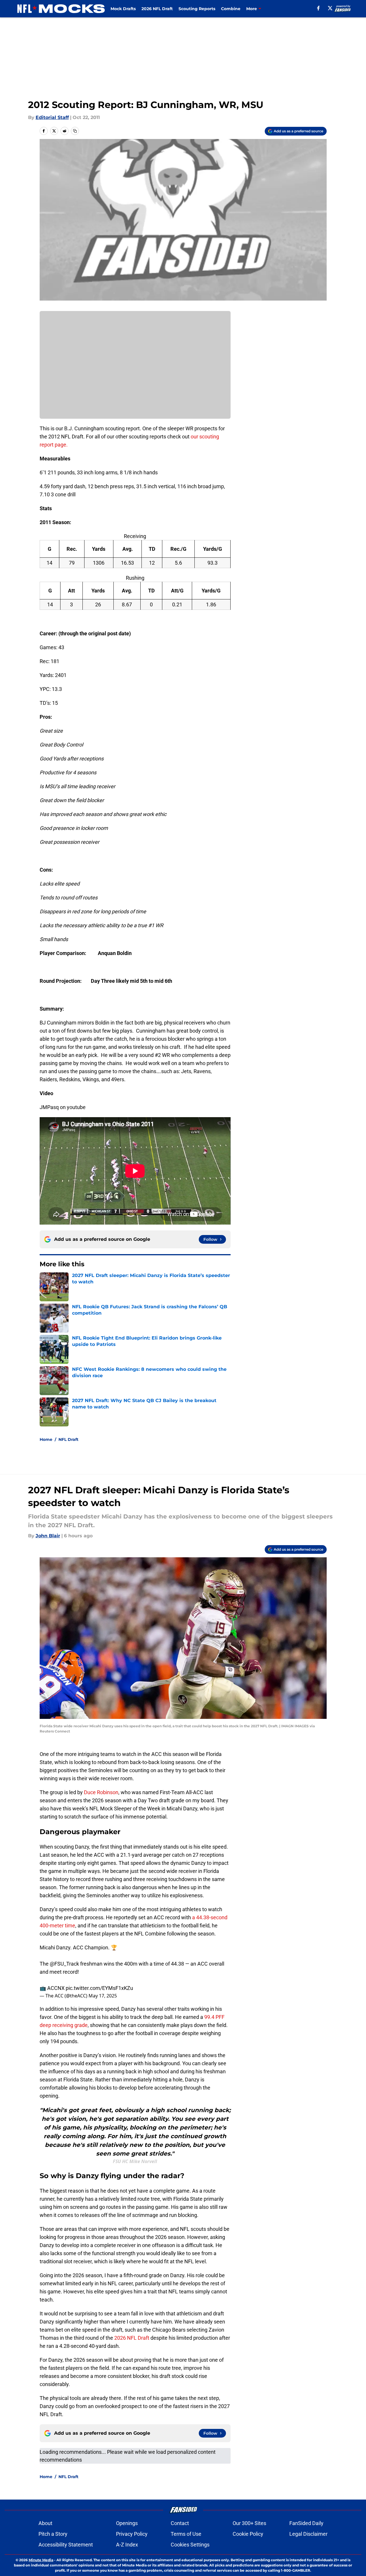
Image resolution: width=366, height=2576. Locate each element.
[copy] (75, 131)
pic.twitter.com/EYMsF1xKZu (99, 1988)
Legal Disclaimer (308, 2534)
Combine (231, 9)
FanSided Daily (306, 2523)
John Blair (48, 1536)
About (45, 2523)
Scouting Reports (197, 9)
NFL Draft (68, 1439)
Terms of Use (186, 2534)
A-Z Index (127, 2545)
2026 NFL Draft (157, 9)
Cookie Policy (248, 2534)
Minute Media (41, 2560)
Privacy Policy (132, 2534)
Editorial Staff (52, 117)
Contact (180, 2523)
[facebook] (318, 8)
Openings (127, 2523)
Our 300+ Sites (249, 2523)
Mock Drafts (123, 9)
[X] (330, 8)
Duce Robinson (101, 1792)
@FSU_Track (64, 1964)
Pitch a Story (53, 2534)
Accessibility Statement (66, 2545)
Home (46, 1439)
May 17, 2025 (103, 1996)
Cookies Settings (190, 2545)
